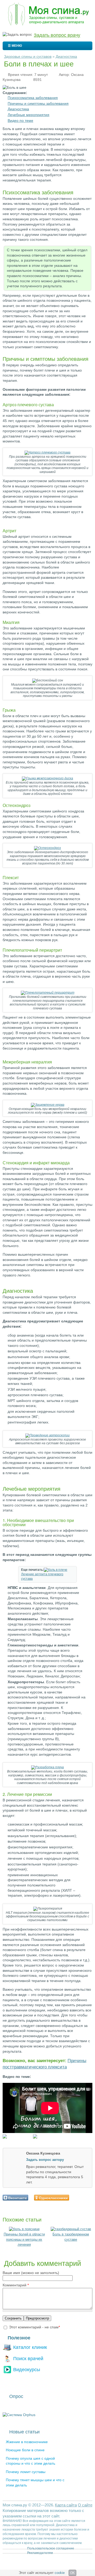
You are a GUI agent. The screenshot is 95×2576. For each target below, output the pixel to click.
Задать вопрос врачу (57, 35)
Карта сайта (66, 2505)
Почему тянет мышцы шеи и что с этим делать (35, 2483)
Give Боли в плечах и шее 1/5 (73, 2205)
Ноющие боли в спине (25, 2450)
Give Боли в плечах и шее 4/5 (86, 2205)
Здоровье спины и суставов (28, 56)
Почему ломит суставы (26, 2472)
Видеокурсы (27, 2369)
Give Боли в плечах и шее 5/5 (91, 2205)
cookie (60, 2573)
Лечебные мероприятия (28, 115)
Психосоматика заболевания (33, 98)
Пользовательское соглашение (51, 2548)
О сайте (85, 2505)
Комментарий (16, 2285)
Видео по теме (20, 121)
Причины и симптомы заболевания (38, 103)
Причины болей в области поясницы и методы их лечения (24, 2239)
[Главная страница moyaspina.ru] (47, 15)
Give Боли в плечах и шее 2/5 (77, 2205)
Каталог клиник (30, 2347)
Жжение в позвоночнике (27, 2442)
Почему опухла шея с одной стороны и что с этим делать (30, 2461)
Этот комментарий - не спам (34, 2327)
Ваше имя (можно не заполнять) (31, 2273)
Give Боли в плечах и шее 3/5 (82, 2205)
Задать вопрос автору (45, 2160)
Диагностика (66, 56)
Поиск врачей (28, 2358)
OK (72, 2573)
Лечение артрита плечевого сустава (42, 1576)
